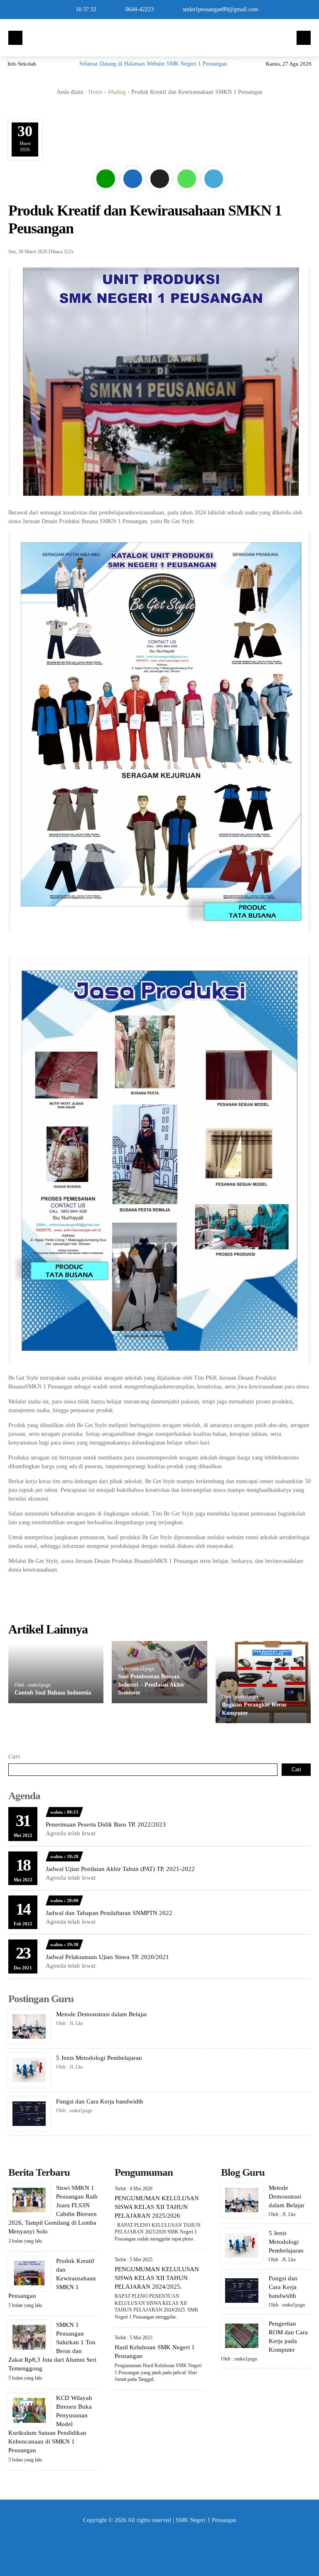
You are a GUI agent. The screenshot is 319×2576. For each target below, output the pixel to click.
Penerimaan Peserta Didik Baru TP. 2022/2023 (106, 1824)
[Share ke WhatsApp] (188, 192)
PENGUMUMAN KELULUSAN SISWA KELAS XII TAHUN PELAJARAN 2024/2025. (157, 2278)
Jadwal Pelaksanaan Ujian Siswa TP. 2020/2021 (107, 1957)
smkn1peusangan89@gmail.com (221, 9)
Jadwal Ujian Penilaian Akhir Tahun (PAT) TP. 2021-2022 (120, 1869)
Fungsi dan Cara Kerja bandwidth (100, 2101)
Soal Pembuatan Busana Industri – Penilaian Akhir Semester (151, 1685)
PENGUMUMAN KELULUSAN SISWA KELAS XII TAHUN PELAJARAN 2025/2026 (157, 2207)
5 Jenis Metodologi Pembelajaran (99, 2058)
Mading (117, 92)
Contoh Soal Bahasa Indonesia (53, 1693)
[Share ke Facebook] (134, 192)
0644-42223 (140, 9)
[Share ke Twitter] (161, 192)
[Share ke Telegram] (214, 192)
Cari (14, 1756)
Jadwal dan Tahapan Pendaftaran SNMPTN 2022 (109, 1913)
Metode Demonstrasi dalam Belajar (102, 2014)
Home (96, 92)
